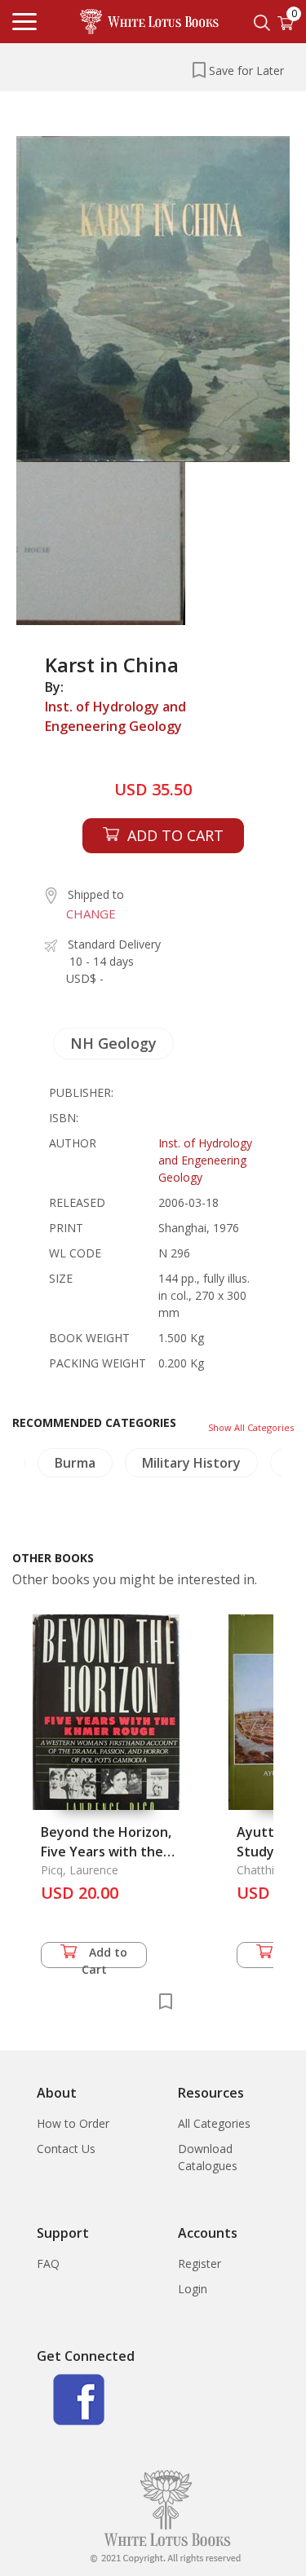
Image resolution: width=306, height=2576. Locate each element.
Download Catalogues (208, 2157)
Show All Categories (251, 1427)
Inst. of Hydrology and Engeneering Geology (115, 716)
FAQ (48, 2263)
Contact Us (66, 2149)
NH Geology (113, 1043)
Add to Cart (105, 1956)
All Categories (214, 2123)
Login (193, 2289)
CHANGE (91, 914)
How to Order (73, 2123)
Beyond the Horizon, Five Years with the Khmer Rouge (106, 1852)
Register (200, 2263)
